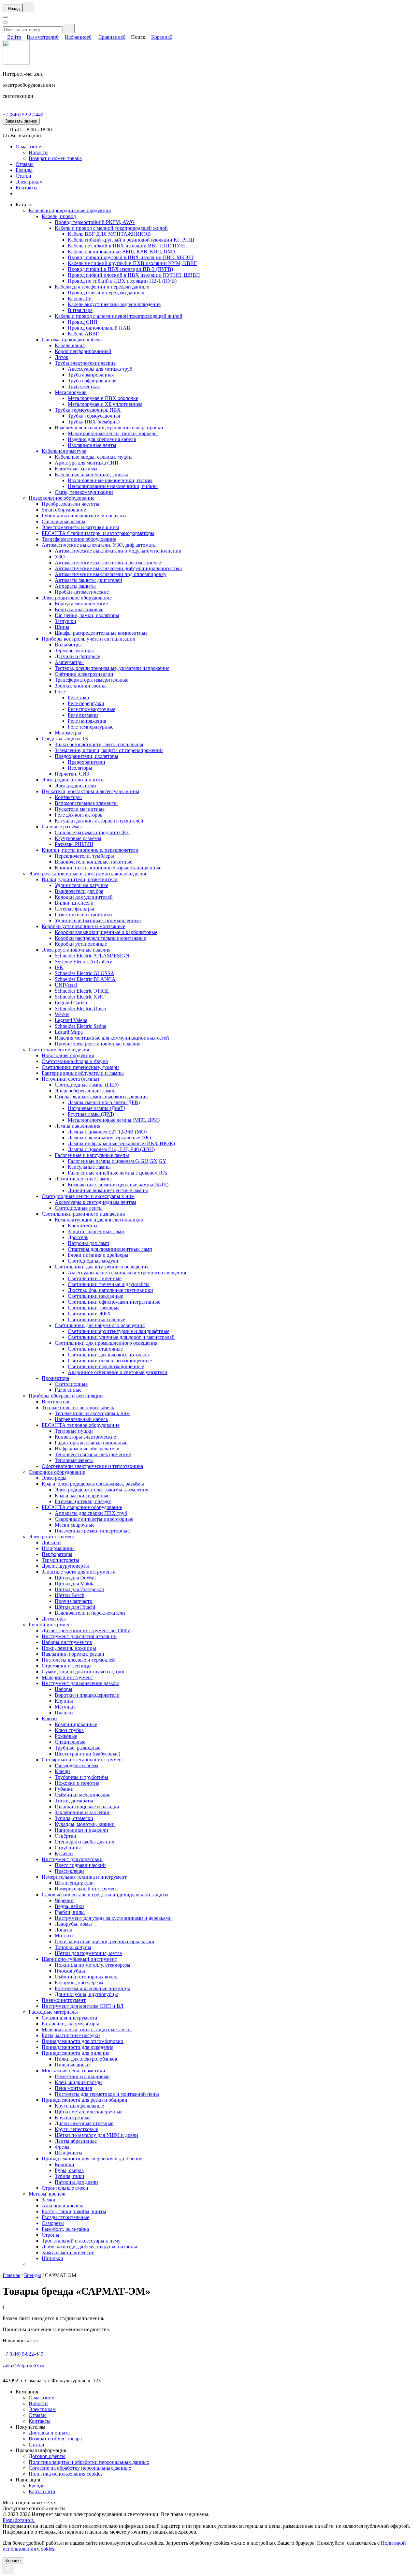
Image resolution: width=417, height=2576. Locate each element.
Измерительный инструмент (86, 1889)
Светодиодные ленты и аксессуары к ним (88, 1196)
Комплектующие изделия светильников (99, 1220)
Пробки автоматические (82, 592)
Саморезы (53, 2223)
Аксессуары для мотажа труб (100, 369)
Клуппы (64, 1701)
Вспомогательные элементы (86, 803)
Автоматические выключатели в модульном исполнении (118, 551)
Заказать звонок (21, 121)
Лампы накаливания (78, 1126)
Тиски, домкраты (74, 1801)
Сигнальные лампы (64, 521)
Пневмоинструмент (64, 2000)
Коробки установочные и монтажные (83, 926)
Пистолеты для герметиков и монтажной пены (107, 2094)
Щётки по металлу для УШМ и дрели (96, 2135)
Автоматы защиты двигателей (88, 580)
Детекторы (54, 1619)
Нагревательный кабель (81, 1419)
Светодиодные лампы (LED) (87, 1085)
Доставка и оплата (49, 2433)
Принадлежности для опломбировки (83, 2041)
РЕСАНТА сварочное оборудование (82, 1507)
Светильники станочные (95, 1349)
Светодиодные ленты (79, 1208)
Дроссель (78, 1237)
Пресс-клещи (69, 1871)
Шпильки (52, 2258)
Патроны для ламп (88, 1243)
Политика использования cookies (65, 2474)
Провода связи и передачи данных (106, 293)
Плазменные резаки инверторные (92, 1531)
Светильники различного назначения (83, 1214)
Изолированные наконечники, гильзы (110, 480)
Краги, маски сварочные (82, 1495)
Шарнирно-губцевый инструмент (79, 1959)
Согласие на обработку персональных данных (80, 2468)
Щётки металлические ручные (89, 2112)
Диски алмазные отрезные (84, 2123)
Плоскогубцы (70, 1971)
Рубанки (64, 1789)
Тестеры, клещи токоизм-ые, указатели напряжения (112, 668)
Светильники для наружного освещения (100, 1325)
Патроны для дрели (76, 2182)
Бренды (24, 170)
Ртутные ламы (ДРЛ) (91, 1114)
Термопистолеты (60, 1560)
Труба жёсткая (84, 386)
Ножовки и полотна (77, 1783)
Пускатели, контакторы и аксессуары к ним (90, 791)
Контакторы (68, 797)
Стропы (50, 2235)
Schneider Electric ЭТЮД (82, 991)
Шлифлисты (69, 2153)
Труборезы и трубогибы (81, 1777)
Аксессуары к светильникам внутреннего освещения (127, 1273)
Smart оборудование (64, 510)
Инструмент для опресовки (72, 1859)
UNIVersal (66, 985)
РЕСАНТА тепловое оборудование (81, 1425)
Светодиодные (71, 1384)
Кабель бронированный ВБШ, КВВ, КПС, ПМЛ (122, 252)
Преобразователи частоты (71, 504)
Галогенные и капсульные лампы (92, 1155)
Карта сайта (42, 2491)
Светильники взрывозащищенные (106, 1366)
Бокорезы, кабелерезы (79, 1983)
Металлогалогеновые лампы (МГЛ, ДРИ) (114, 1120)
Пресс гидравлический (80, 1865)
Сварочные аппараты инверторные (94, 1519)
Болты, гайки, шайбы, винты (74, 2211)
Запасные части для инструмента (79, 1572)
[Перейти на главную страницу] (16, 63)
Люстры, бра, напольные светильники (110, 1290)
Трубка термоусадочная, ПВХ (88, 410)
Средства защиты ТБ (65, 739)
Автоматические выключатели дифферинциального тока (118, 568)
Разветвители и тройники (83, 915)
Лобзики (51, 1542)
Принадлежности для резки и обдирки (85, 2100)
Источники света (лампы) (70, 1079)
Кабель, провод (59, 216)
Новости (38, 152)
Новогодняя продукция (68, 1055)
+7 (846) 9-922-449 (23, 115)
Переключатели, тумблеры (84, 856)
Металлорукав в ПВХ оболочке (103, 398)
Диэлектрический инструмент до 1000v (86, 1630)
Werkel (62, 1014)
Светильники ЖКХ (89, 1314)
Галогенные (68, 1390)
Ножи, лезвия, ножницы (69, 1648)
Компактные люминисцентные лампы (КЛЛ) (118, 1184)
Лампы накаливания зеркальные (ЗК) (109, 1138)
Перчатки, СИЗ (72, 774)
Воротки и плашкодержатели (87, 1695)
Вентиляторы (57, 1402)
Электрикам (29, 182)
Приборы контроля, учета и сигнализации (89, 639)
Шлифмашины (58, 1548)
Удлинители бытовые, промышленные (98, 920)
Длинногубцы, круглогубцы (86, 1994)
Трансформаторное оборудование (79, 539)
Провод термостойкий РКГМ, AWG (95, 222)
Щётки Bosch (70, 1595)
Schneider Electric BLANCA (85, 979)
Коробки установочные (81, 944)
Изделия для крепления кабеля (102, 439)
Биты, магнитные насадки (71, 2035)
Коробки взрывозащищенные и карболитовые (106, 932)
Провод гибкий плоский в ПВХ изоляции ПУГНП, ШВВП (134, 275)
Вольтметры (68, 645)
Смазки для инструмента (69, 2018)
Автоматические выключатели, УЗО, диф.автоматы (99, 545)
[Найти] (69, 29)
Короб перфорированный (83, 351)
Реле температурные (91, 727)
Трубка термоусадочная (94, 416)
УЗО (60, 557)
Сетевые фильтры (74, 909)
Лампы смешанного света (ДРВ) (104, 1102)
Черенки (64, 1900)
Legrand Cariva (71, 1003)
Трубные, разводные (78, 1748)
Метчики (65, 1707)
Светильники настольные (96, 1319)
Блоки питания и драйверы (98, 1255)
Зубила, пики (70, 2176)
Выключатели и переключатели (90, 1613)
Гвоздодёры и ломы (77, 1765)
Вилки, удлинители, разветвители (80, 879)
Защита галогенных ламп (96, 1231)
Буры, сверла (69, 2170)
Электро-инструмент (52, 1537)
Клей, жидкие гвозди (78, 2082)
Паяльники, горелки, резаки (73, 1654)
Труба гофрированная (92, 381)
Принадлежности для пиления (76, 2053)
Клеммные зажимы (76, 469)
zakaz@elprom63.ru (23, 2366)
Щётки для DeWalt (75, 1578)
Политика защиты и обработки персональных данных (89, 2462)
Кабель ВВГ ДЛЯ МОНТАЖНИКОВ (109, 234)
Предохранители (86, 762)
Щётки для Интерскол (79, 1589)
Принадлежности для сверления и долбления (92, 2159)
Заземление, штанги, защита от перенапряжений (109, 750)
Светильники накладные (95, 1296)
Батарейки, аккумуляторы (70, 2024)
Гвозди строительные (65, 2217)
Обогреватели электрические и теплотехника (92, 1466)
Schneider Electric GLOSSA (85, 973)
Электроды (54, 1478)
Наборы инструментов (67, 1642)
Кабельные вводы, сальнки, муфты (94, 457)
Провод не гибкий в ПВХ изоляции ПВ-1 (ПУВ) (122, 281)
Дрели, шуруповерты (65, 1566)
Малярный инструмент (67, 1677)
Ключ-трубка (69, 1730)
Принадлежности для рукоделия (78, 2047)
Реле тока (78, 697)
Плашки (64, 1713)
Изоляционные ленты (92, 445)
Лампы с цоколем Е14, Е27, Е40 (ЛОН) (111, 1149)
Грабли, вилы (70, 1912)
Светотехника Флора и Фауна (75, 1061)
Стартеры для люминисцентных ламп (110, 1249)
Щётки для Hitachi (75, 1607)
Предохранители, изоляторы (86, 756)
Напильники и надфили (81, 1830)
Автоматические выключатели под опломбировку (111, 574)
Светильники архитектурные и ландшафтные (119, 1331)
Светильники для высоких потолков (108, 1355)
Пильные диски (72, 2065)
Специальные (70, 1742)
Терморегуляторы (74, 651)
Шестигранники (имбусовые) (87, 1754)
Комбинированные (76, 1724)
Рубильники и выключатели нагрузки (84, 516)
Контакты (27, 188)
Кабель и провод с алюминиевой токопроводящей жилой (119, 316)
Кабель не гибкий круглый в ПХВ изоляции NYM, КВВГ (132, 263)
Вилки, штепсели (74, 903)
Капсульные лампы (89, 1167)
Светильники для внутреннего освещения (102, 1267)
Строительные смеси (65, 2188)
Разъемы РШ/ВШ (74, 844)
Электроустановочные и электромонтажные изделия (87, 873)
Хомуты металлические (68, 2252)
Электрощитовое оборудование (77, 598)
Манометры (68, 733)
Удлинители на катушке (81, 885)
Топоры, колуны (73, 1947)
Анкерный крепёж (62, 2206)
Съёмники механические (83, 1795)
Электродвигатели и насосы (73, 780)
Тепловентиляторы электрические (93, 1454)
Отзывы (25, 164)
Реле (60, 692)
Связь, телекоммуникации (84, 492)
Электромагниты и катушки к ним (80, 527)
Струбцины (68, 1848)
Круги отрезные (73, 2117)
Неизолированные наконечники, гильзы (113, 486)
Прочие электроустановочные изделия (98, 1044)
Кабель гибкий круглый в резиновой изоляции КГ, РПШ (131, 240)
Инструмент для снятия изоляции (79, 1636)
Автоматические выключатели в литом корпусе (108, 563)
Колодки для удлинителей (84, 897)
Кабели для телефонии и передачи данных (102, 287)
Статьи (23, 176)
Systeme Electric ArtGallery (83, 962)
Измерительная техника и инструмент (84, 1877)
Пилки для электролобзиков (86, 2059)
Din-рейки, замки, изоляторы (87, 615)
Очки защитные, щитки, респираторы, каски (105, 1941)
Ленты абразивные (76, 2141)
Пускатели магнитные (80, 809)
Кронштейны (83, 1226)
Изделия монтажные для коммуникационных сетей (112, 1038)
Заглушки (65, 621)
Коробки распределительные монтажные (100, 938)
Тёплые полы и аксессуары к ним (92, 1413)
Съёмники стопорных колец (86, 1977)
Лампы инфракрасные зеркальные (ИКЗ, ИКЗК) (121, 1143)
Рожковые (66, 1736)
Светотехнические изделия (59, 1050)
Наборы (64, 1689)
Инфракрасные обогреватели (87, 1449)
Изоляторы (80, 768)
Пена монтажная (73, 2088)
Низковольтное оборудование (62, 498)
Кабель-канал (70, 345)
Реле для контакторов (79, 815)
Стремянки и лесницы (67, 1666)
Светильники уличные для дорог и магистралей (121, 1337)
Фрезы (62, 2147)
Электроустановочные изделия (76, 950)
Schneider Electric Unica (80, 1008)
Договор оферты (47, 2456)
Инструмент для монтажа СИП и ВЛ (83, 2006)
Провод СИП (83, 322)
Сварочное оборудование (57, 1472)
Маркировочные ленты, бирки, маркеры (113, 433)
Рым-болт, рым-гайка (65, 2229)
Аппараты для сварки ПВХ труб (91, 1513)
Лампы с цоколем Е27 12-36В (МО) (107, 1132)
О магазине (28, 147)
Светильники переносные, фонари (80, 1067)
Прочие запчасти (74, 1601)
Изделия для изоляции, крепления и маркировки (109, 428)
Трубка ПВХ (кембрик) (94, 422)
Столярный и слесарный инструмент (83, 1760)
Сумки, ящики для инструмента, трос (83, 1672)
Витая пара (80, 310)
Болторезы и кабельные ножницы (92, 1988)
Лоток (62, 357)
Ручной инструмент (51, 1625)
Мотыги (64, 1936)
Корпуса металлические (81, 604)
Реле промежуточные (92, 709)
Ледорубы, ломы (73, 1924)
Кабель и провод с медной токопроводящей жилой (111, 228)
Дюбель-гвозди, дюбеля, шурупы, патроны (89, 2247)
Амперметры (69, 662)
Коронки (65, 2164)
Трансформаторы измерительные (92, 680)
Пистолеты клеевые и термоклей (78, 1660)
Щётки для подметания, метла (88, 1953)
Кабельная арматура (64, 451)
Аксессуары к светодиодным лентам (95, 1202)
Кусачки (64, 1853)
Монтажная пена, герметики (73, 2071)
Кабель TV (80, 298)
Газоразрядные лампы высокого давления (101, 1096)
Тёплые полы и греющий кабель (78, 1407)
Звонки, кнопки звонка (81, 686)
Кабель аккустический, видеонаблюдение (114, 304)
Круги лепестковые (76, 2129)
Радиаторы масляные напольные (91, 1443)
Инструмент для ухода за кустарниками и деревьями (113, 1918)
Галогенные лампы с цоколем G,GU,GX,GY (117, 1161)
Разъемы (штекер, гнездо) (83, 1501)
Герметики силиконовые (82, 2076)
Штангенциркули (74, 1883)
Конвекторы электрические (85, 1437)
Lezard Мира (69, 1032)
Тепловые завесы (74, 1460)
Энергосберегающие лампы (86, 1091)
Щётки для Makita (75, 1584)
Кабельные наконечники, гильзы (91, 474)
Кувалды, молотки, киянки (85, 1824)
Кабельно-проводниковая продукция (70, 210)
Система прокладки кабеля (72, 340)
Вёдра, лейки (69, 1906)
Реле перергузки (86, 703)
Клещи (62, 1771)
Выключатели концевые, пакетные (93, 862)
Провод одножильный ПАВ (99, 328)
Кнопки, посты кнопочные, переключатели (90, 850)
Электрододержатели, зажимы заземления (101, 1490)
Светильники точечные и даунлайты (109, 1284)
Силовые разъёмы (62, 827)
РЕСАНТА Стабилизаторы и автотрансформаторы (98, 533)
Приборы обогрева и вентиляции (66, 1396)
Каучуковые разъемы (78, 838)
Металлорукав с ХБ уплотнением (105, 404)
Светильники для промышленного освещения (106, 1343)
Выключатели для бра (79, 891)
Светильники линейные (95, 1278)
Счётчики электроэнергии (84, 674)
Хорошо (13, 2561)
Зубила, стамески (74, 1818)
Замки (49, 2200)
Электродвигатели (75, 785)
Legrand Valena (71, 1020)
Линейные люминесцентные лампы (108, 1190)
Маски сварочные (75, 1525)
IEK (59, 967)
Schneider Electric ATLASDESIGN (92, 956)
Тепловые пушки (74, 1431)
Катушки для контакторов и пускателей (99, 821)
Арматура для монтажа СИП (87, 463)
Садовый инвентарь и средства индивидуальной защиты (105, 1895)
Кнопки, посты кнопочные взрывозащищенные (108, 868)
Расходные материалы (53, 2012)
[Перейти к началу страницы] (8, 2569)
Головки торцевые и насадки (87, 1806)
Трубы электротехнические (85, 363)
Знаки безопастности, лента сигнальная (99, 744)
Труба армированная (91, 375)
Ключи (49, 1718)
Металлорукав (71, 392)
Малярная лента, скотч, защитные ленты (87, 2029)
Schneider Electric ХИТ (80, 997)
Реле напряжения (87, 721)
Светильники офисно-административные (114, 1302)
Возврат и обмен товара (55, 158)
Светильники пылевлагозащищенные (110, 1361)
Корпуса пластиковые (79, 609)
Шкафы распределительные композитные (101, 633)
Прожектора (55, 1378)
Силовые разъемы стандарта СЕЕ (92, 832)
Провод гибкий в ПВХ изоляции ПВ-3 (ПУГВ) (120, 269)
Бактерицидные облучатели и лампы (83, 1073)
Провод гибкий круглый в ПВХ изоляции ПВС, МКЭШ (131, 257)
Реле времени (83, 715)
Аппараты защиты (75, 586)
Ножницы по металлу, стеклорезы (93, 1965)
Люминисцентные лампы (83, 1179)
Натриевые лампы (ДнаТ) (96, 1108)
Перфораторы (57, 1554)
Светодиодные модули (93, 1261)
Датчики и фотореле (77, 656)
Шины (62, 627)
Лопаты (63, 1930)
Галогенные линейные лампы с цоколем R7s (117, 1173)
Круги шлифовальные (79, 2106)
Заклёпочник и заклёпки (82, 1812)
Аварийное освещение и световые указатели (118, 1372)
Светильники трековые (94, 1308)
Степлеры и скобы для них (85, 1842)
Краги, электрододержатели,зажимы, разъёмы (93, 1484)
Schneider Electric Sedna (80, 1026)
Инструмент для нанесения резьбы (80, 1683)
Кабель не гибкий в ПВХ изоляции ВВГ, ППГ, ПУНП (128, 246)
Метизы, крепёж (47, 2194)
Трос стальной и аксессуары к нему (81, 2241)
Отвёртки (65, 1836)
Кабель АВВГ (83, 334)
